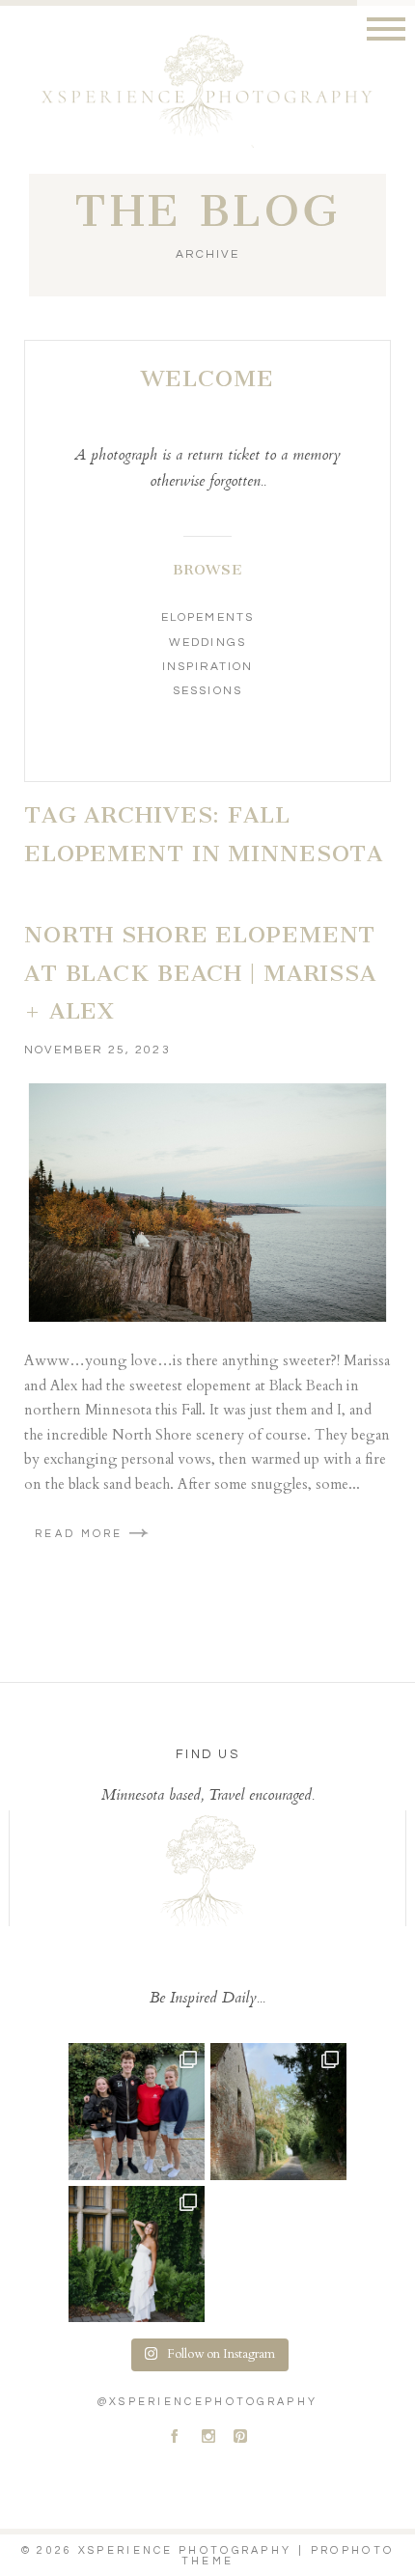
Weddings (207, 643)
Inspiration (207, 667)
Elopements (207, 617)
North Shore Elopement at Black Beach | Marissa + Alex (200, 973)
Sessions (207, 691)
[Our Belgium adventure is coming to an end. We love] (137, 2111)
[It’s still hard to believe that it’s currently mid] (278, 2111)
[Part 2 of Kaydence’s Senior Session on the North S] (137, 2254)
